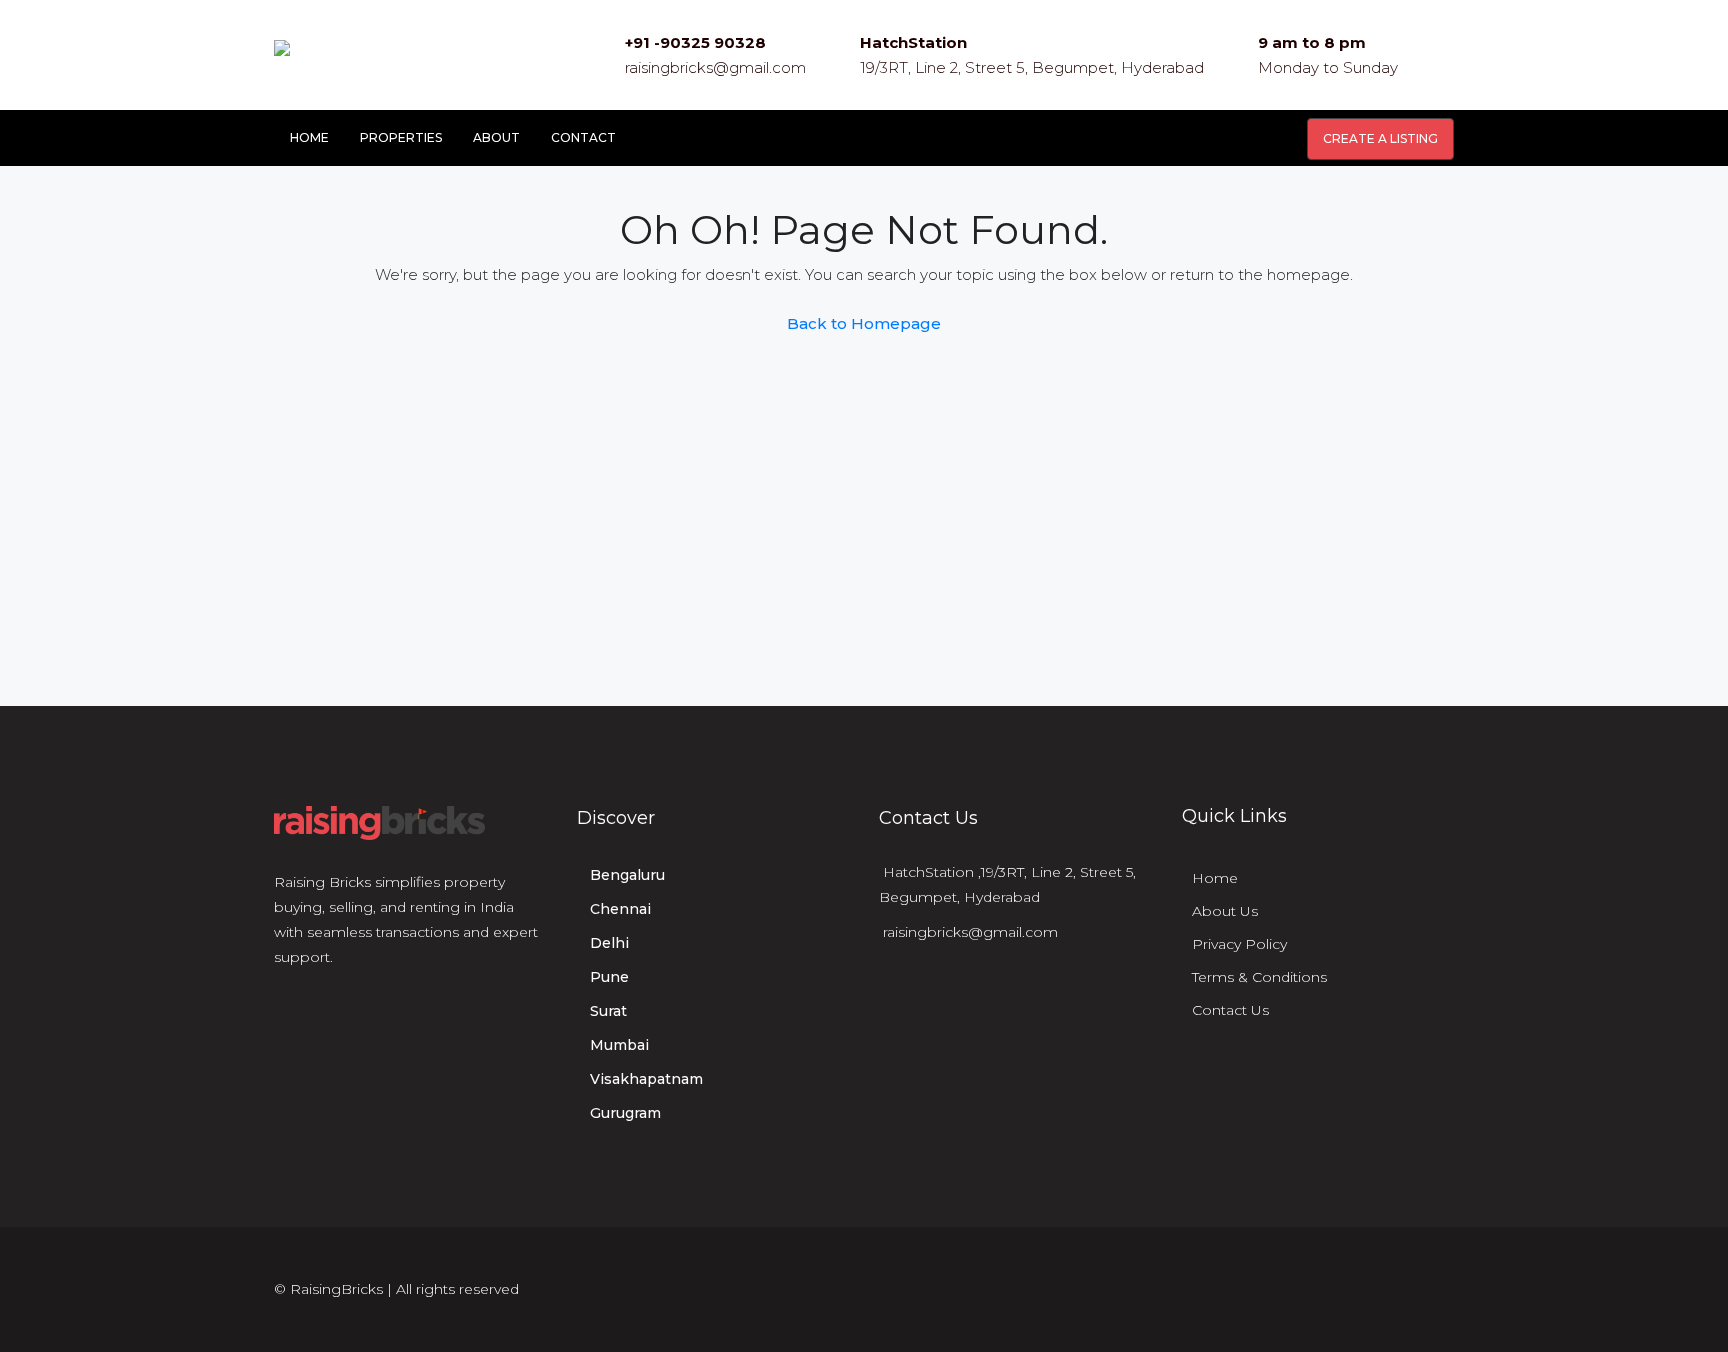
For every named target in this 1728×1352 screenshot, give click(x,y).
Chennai (620, 909)
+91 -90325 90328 (695, 42)
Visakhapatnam (646, 1079)
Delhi (609, 943)
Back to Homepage (864, 323)
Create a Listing (1380, 138)
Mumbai (619, 1045)
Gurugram (625, 1113)
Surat (608, 1011)
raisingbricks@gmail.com (715, 67)
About (496, 137)
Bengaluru (627, 875)
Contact (583, 137)
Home (309, 137)
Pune (609, 977)
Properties (401, 137)
